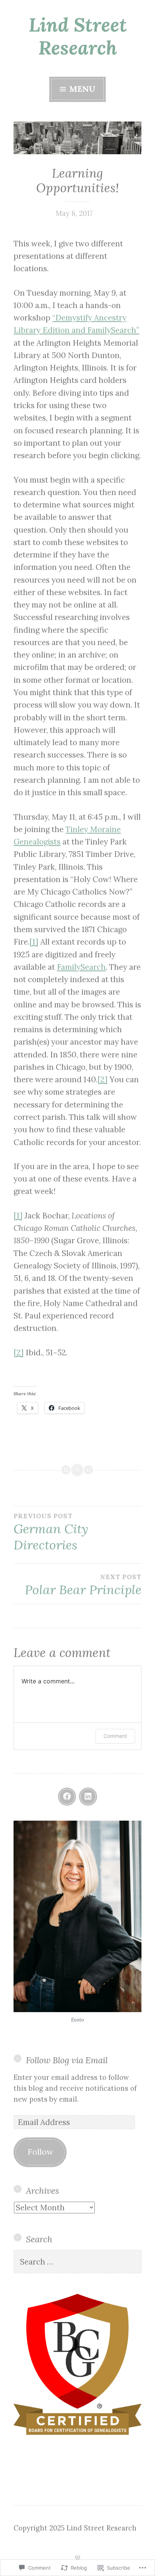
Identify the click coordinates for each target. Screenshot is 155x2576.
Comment (115, 1736)
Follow (40, 2152)
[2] (103, 1079)
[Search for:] (77, 2262)
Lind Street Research (78, 36)
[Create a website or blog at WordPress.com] (77, 2558)
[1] (34, 942)
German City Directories (51, 1533)
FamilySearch (81, 967)
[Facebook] (67, 1797)
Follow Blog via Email (67, 2060)
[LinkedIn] (88, 1797)
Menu (81, 89)
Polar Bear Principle (83, 1585)
